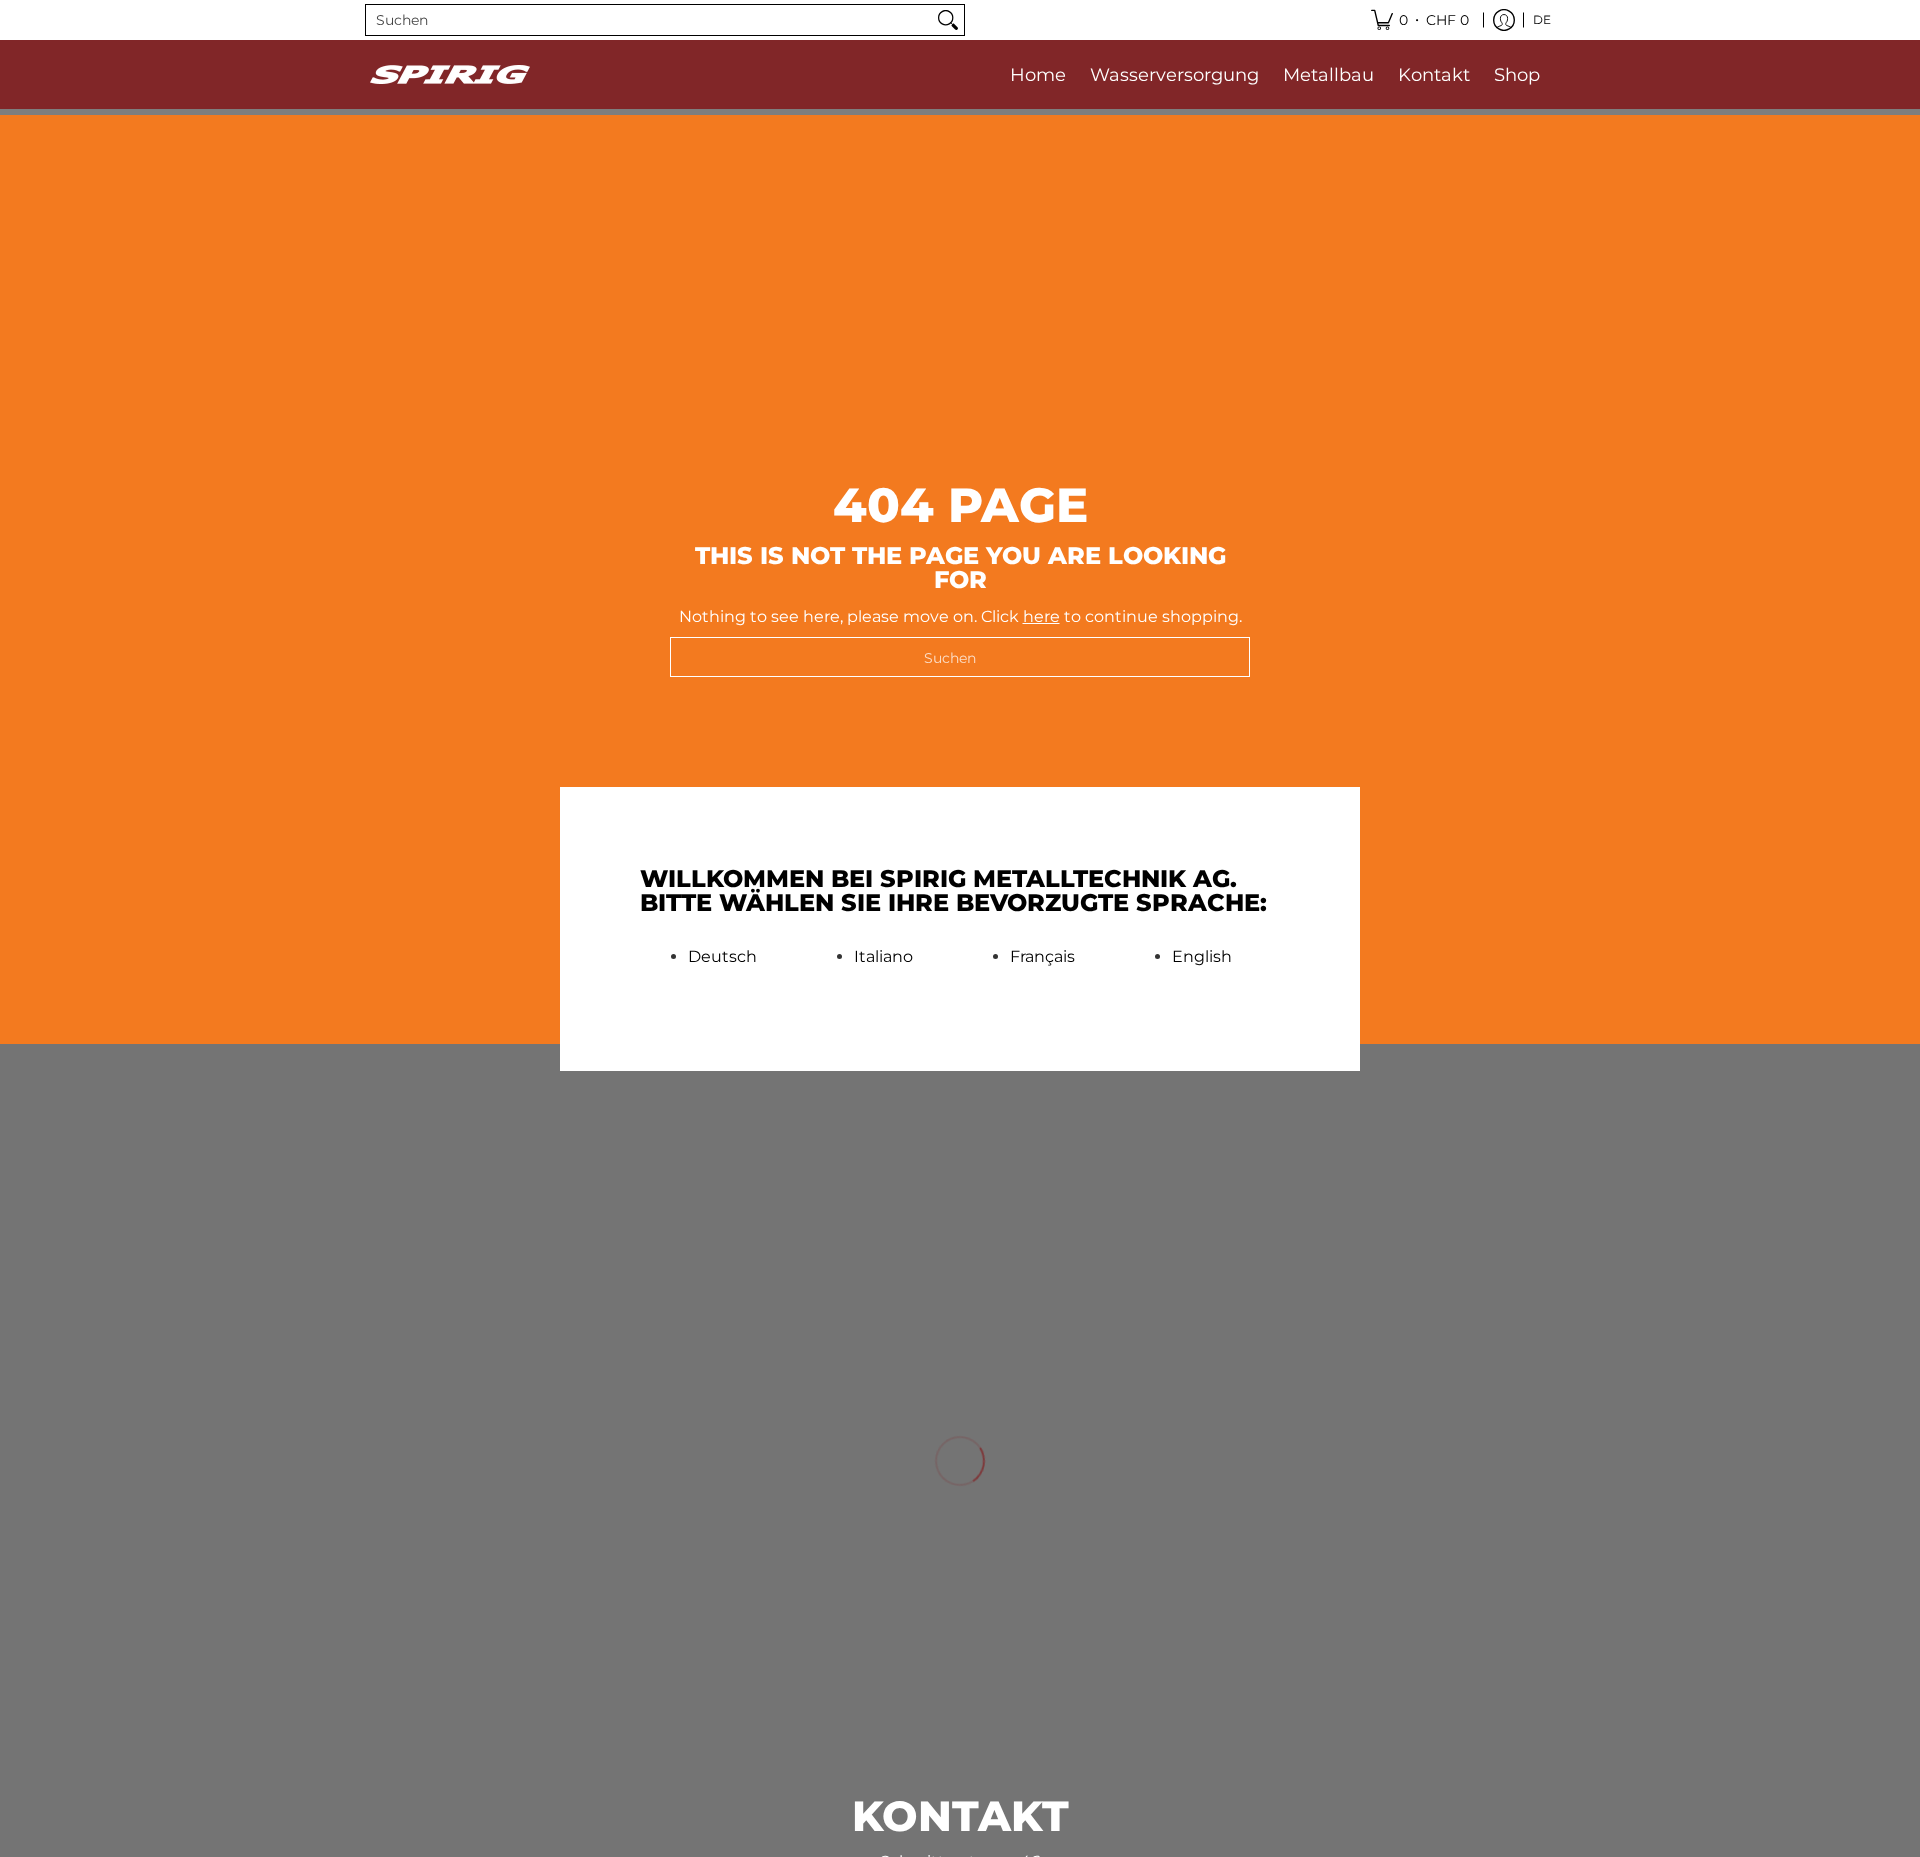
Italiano (883, 957)
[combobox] (649, 20)
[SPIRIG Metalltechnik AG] (450, 74)
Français (1042, 957)
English (1202, 957)
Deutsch (722, 957)
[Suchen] (948, 20)
